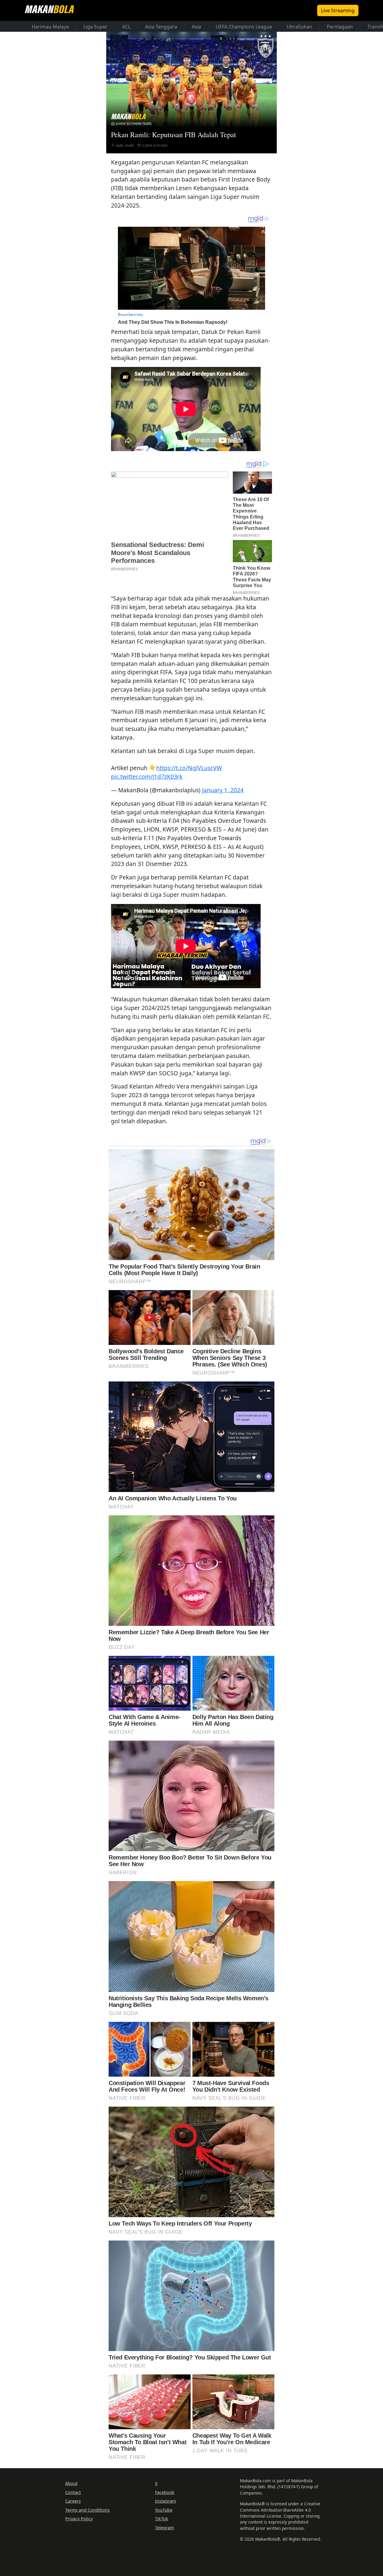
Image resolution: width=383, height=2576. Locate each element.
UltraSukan (299, 27)
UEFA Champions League (244, 27)
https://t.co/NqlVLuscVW (189, 768)
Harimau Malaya (50, 27)
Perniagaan (340, 27)
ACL (126, 27)
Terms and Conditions (88, 2510)
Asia (196, 27)
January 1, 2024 (223, 790)
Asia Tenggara (161, 27)
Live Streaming (338, 10)
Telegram (164, 2528)
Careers (73, 2501)
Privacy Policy (79, 2519)
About (71, 2483)
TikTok (162, 2519)
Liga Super (95, 27)
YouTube (164, 2510)
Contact (73, 2492)
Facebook (165, 2492)
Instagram (165, 2501)
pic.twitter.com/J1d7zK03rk (147, 777)
